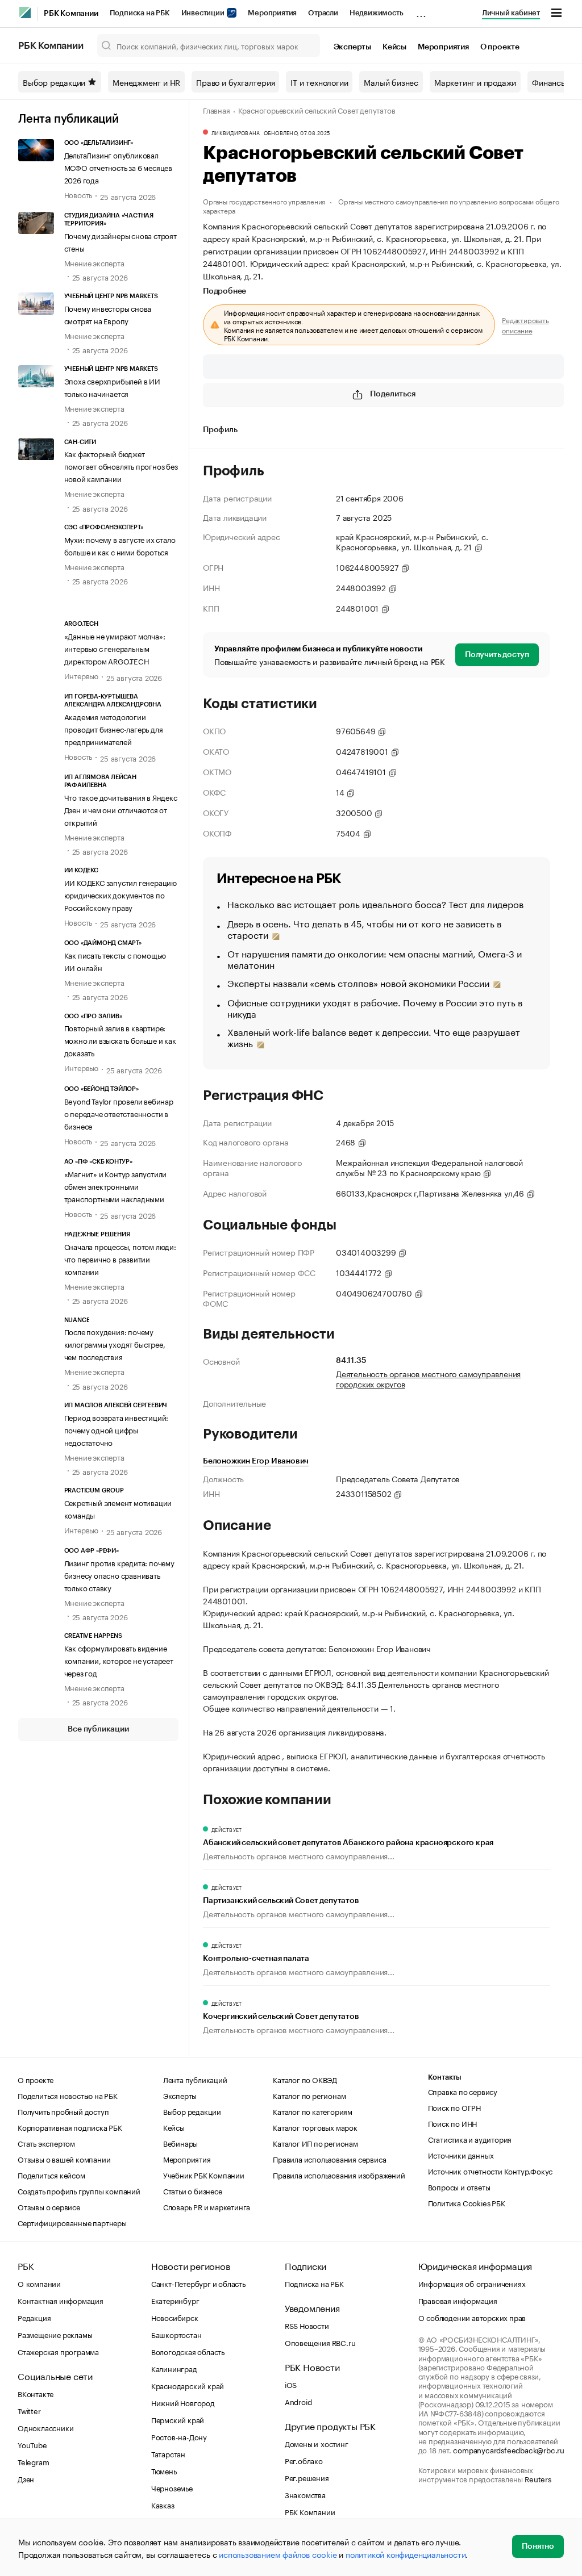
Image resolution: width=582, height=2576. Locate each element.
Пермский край (178, 2419)
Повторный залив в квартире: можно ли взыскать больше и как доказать (120, 1040)
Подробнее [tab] (225, 291)
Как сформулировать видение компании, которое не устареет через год (119, 1660)
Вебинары (180, 2143)
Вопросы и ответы (459, 2186)
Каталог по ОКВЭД (305, 2079)
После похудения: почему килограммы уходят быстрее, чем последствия (115, 1344)
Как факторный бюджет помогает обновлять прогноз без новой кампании (121, 466)
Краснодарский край (188, 2385)
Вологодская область (188, 2351)
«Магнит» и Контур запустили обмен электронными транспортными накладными (116, 1186)
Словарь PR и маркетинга (207, 2206)
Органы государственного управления (264, 201)
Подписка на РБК (140, 13)
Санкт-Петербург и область (198, 2283)
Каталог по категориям (313, 2111)
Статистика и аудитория (470, 2139)
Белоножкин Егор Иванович (256, 1461)
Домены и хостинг (317, 2443)
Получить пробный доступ (63, 2111)
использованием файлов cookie (278, 2554)
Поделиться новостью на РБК (68, 2095)
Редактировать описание (525, 325)
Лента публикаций (68, 119)
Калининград (174, 2368)
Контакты (445, 2077)
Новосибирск (175, 2317)
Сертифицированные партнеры (72, 2222)
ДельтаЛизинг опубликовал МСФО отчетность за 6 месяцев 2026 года (118, 167)
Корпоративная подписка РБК (70, 2127)
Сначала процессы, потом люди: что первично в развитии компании (120, 1258)
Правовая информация (458, 2300)
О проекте (500, 47)
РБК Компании (71, 14)
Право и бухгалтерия (235, 82)
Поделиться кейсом (51, 2174)
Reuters (538, 2478)
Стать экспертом (46, 2143)
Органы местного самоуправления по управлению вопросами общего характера (381, 205)
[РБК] (25, 12)
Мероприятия (272, 13)
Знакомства (305, 2494)
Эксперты (352, 47)
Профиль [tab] (220, 430)
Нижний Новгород (183, 2402)
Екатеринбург (175, 2300)
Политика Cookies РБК (467, 2202)
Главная (217, 110)
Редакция (34, 2317)
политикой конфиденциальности (406, 2554)
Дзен (26, 2478)
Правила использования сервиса (329, 2159)
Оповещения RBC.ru (320, 2342)
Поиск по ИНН (453, 2123)
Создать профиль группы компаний (79, 2190)
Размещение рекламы (55, 2334)
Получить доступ (497, 655)
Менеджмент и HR (146, 82)
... (421, 11)
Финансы (549, 82)
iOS (291, 2384)
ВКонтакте (36, 2393)
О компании (39, 2283)
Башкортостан (176, 2334)
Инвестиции (204, 13)
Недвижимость (377, 13)
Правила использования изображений (339, 2174)
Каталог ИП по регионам (315, 2143)
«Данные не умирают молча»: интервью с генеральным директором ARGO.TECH (115, 648)
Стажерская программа (58, 2351)
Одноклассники (45, 2427)
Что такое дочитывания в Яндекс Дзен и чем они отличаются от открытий (121, 809)
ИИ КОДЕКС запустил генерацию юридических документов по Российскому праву (120, 894)
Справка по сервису (463, 2091)
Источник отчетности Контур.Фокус (490, 2171)
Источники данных (461, 2155)
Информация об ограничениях (472, 2283)
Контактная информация (61, 2300)
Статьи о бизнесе (193, 2190)
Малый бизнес (391, 82)
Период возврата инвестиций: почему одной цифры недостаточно (117, 1429)
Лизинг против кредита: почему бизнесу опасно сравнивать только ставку (119, 1575)
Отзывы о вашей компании (64, 2159)
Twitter (29, 2410)
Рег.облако (304, 2460)
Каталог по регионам (309, 2095)
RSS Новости (307, 2325)
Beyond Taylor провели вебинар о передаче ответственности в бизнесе (119, 1113)
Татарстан (168, 2453)
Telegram (33, 2461)
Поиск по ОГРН (454, 2107)
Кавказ (163, 2504)
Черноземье (172, 2487)
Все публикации (98, 1729)
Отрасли (323, 13)
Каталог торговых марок (315, 2127)
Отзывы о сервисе (49, 2206)
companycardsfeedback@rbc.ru (509, 2449)
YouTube (32, 2444)
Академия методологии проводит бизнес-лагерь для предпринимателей (114, 729)
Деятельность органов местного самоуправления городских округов (428, 1378)
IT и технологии (319, 82)
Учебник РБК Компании (204, 2174)
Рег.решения (307, 2477)
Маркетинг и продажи (475, 82)
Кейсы (394, 47)
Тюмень (164, 2470)
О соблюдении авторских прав (472, 2317)
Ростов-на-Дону (179, 2436)
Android (298, 2401)
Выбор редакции (54, 82)
